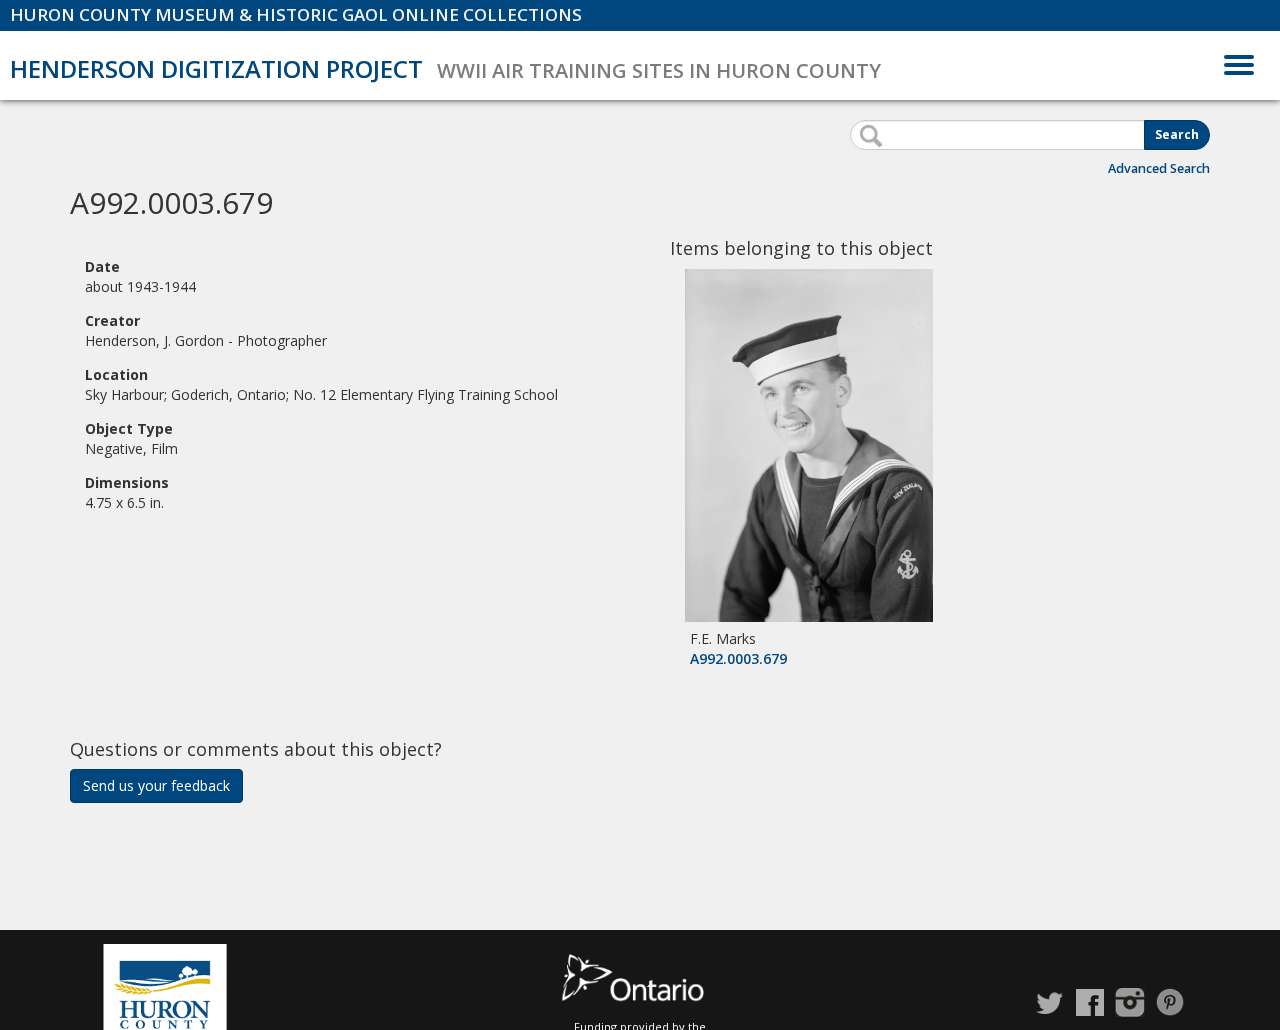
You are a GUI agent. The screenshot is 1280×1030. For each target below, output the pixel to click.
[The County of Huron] (165, 989)
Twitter (1050, 1002)
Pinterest (1170, 1002)
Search (1177, 134)
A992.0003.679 (738, 658)
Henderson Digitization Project (216, 68)
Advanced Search (1159, 168)
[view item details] (809, 443)
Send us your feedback (156, 785)
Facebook (1090, 1002)
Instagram (1130, 1002)
